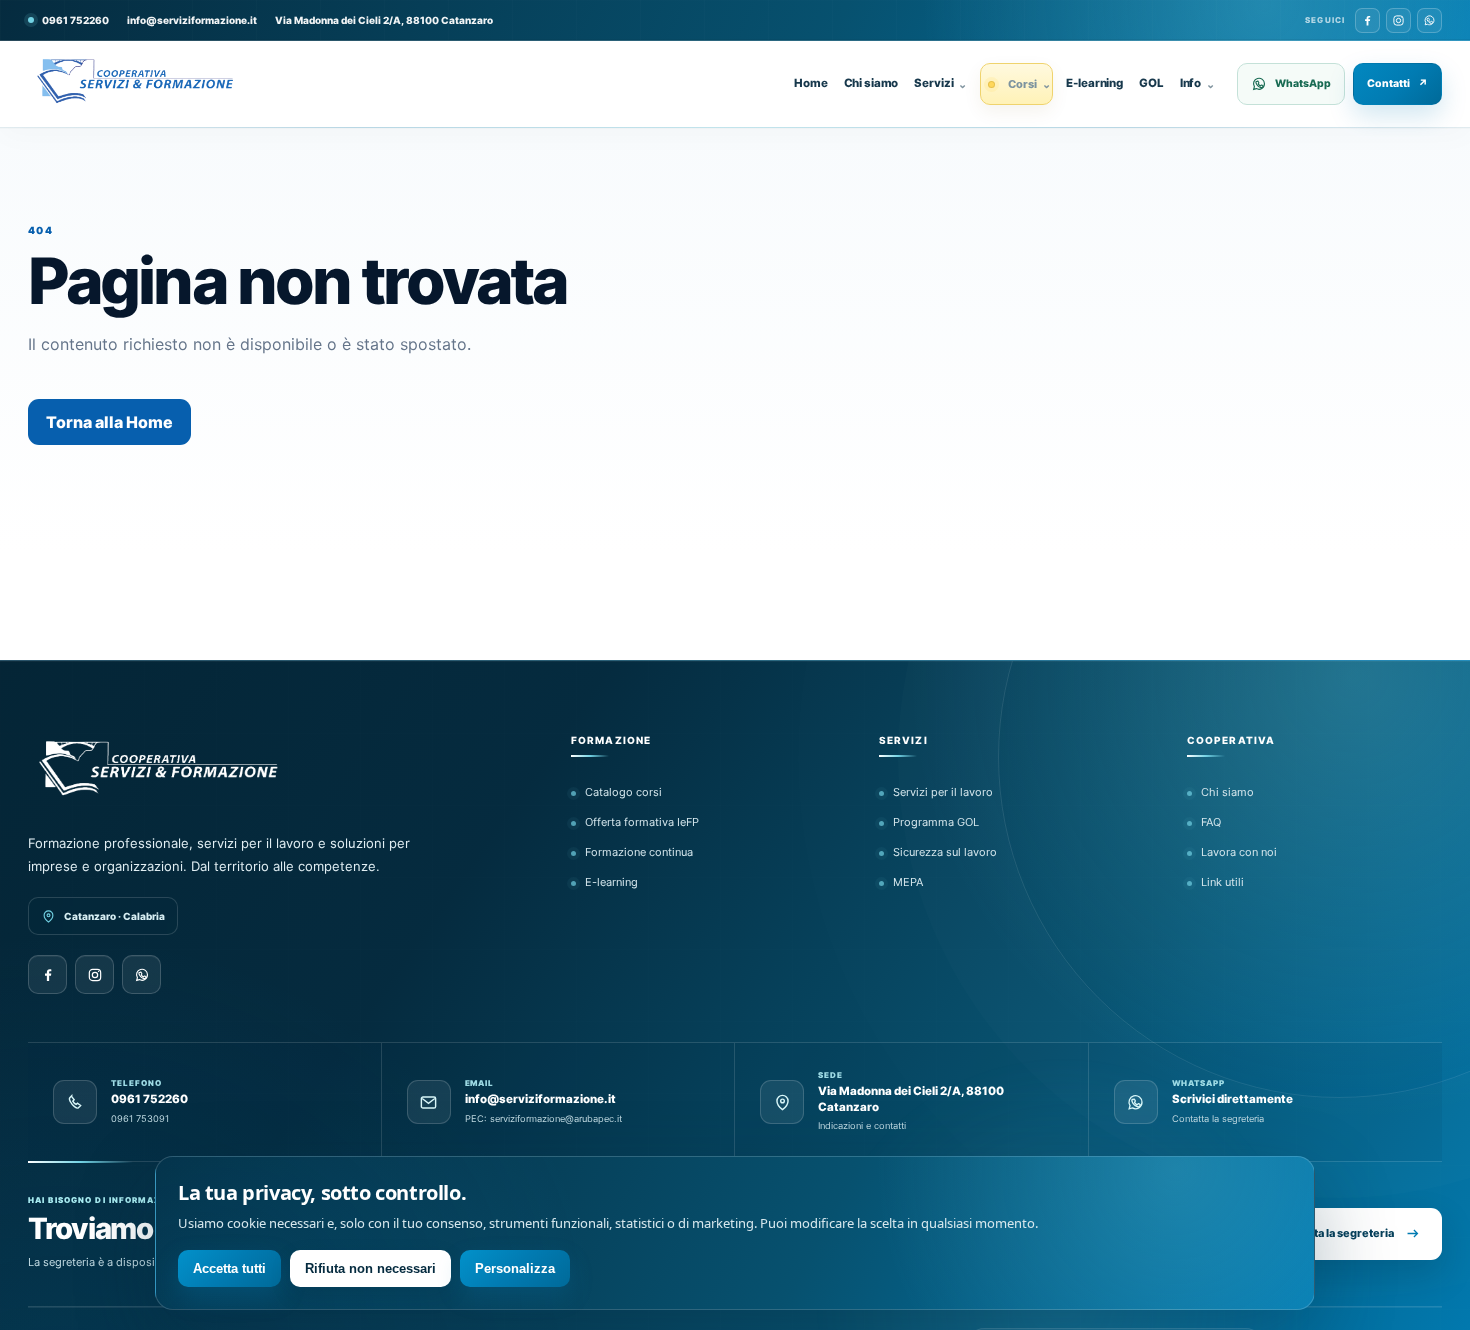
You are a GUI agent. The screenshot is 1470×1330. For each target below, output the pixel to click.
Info (1197, 83)
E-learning (1094, 83)
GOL (1151, 83)
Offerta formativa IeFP (642, 822)
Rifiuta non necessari (370, 1268)
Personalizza (515, 1268)
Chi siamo (871, 83)
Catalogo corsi (623, 792)
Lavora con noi (1239, 852)
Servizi (940, 83)
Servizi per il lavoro (943, 792)
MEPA (908, 882)
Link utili (1222, 882)
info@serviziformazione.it (192, 20)
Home (810, 83)
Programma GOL (936, 822)
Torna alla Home (109, 422)
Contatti (1397, 83)
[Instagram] (1398, 20)
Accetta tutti (229, 1268)
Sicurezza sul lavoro (945, 852)
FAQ (1211, 822)
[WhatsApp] (1429, 20)
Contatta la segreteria (1336, 1233)
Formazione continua (639, 852)
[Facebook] (1367, 20)
